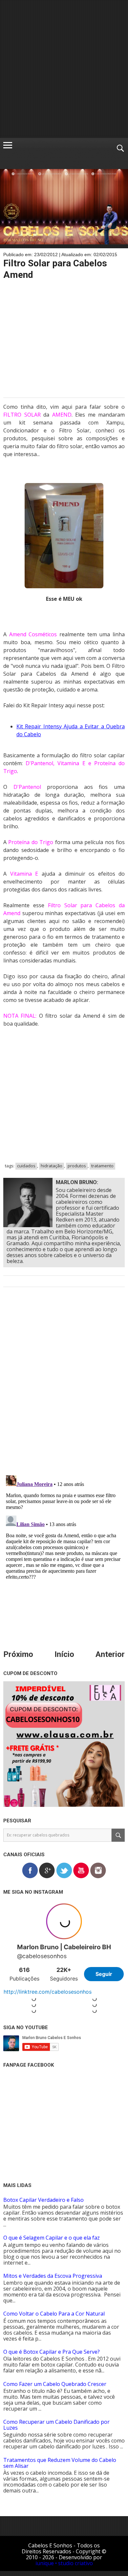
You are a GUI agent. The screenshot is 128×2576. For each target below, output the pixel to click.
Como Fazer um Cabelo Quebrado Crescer (55, 2384)
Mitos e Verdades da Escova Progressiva (53, 2276)
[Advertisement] (64, 69)
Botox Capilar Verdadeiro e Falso (43, 2200)
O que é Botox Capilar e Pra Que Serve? (52, 2352)
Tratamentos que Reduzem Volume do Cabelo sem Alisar (60, 2463)
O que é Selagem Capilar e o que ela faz (52, 2238)
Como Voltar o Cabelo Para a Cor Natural (54, 2314)
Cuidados (26, 1166)
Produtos (77, 1166)
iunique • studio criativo (64, 2563)
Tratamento (102, 1166)
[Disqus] (64, 1386)
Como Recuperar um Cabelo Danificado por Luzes (56, 2425)
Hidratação (52, 1166)
